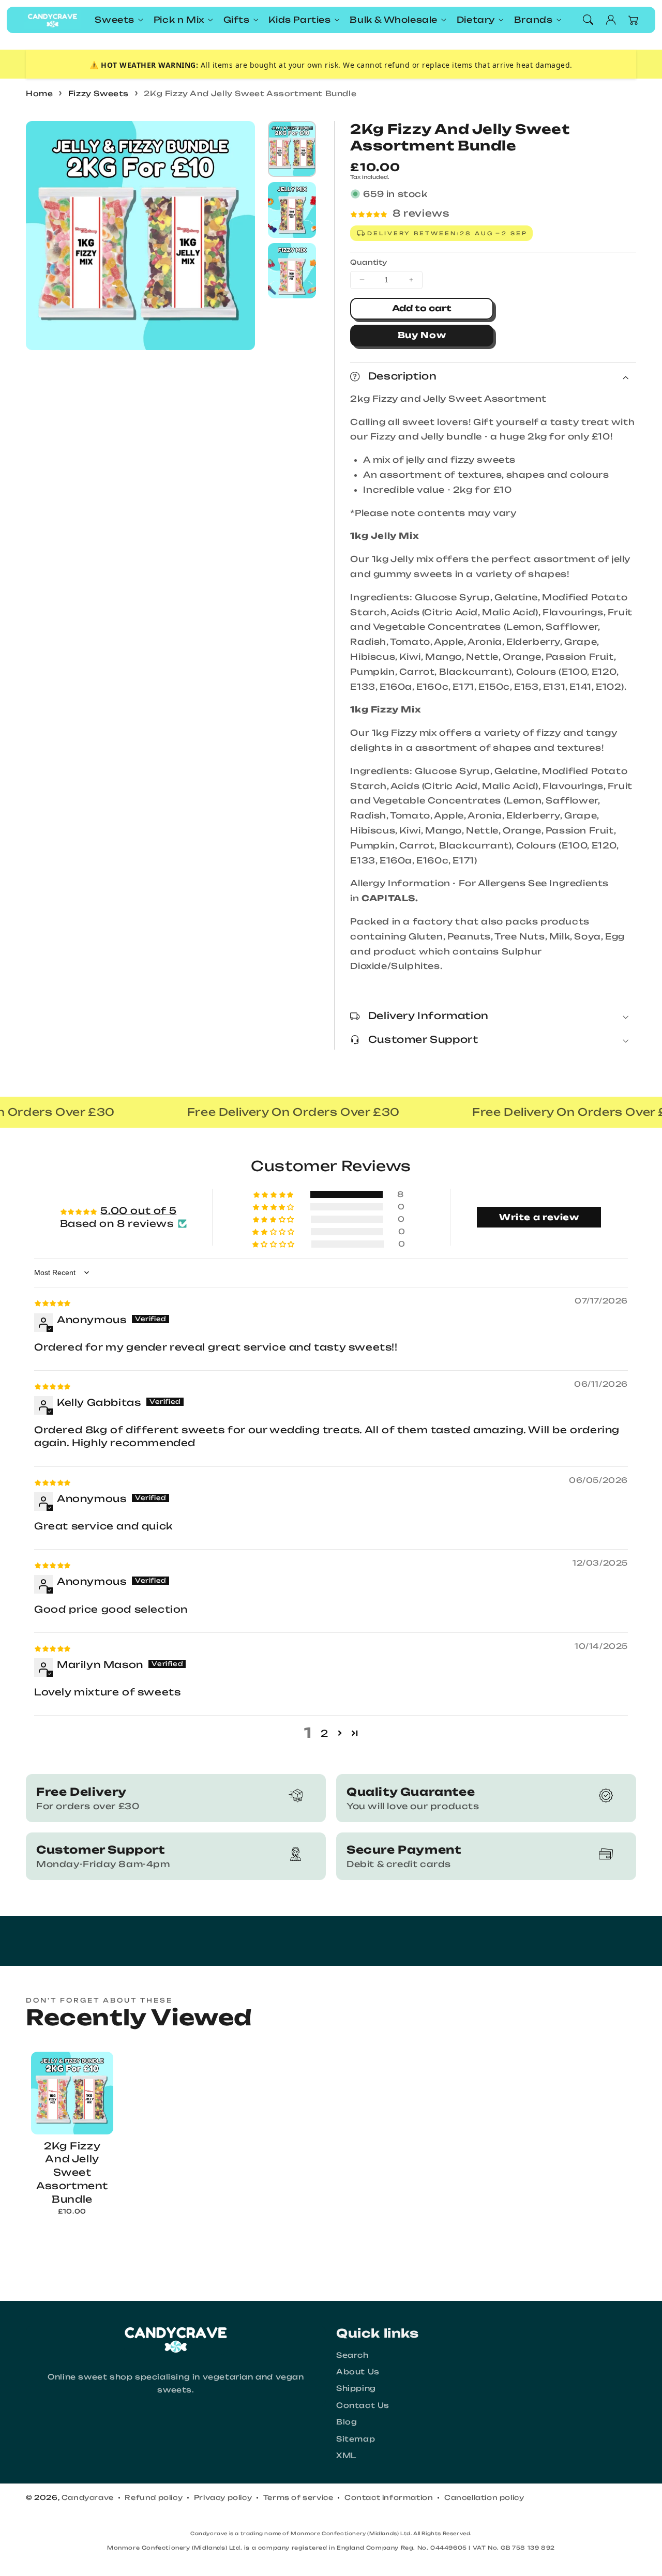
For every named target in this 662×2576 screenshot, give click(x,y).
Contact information (389, 2497)
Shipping (356, 2388)
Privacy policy (223, 2497)
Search (352, 2355)
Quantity (368, 262)
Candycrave (88, 2497)
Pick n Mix (179, 20)
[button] (588, 20)
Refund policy (154, 2497)
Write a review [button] (539, 1217)
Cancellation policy (484, 2497)
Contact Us (363, 2405)
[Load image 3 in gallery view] (292, 271)
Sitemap (356, 2439)
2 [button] (325, 1733)
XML (346, 2455)
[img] (52, 1302)
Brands (533, 20)
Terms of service (298, 2497)
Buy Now (422, 335)
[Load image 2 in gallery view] (292, 210)
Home (39, 93)
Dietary (476, 20)
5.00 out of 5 (138, 1210)
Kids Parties (299, 20)
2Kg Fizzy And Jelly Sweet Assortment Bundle (250, 93)
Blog (347, 2422)
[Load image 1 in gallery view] (292, 149)
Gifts (237, 20)
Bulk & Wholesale (394, 20)
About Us (358, 2372)
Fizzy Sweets (99, 93)
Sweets (115, 20)
